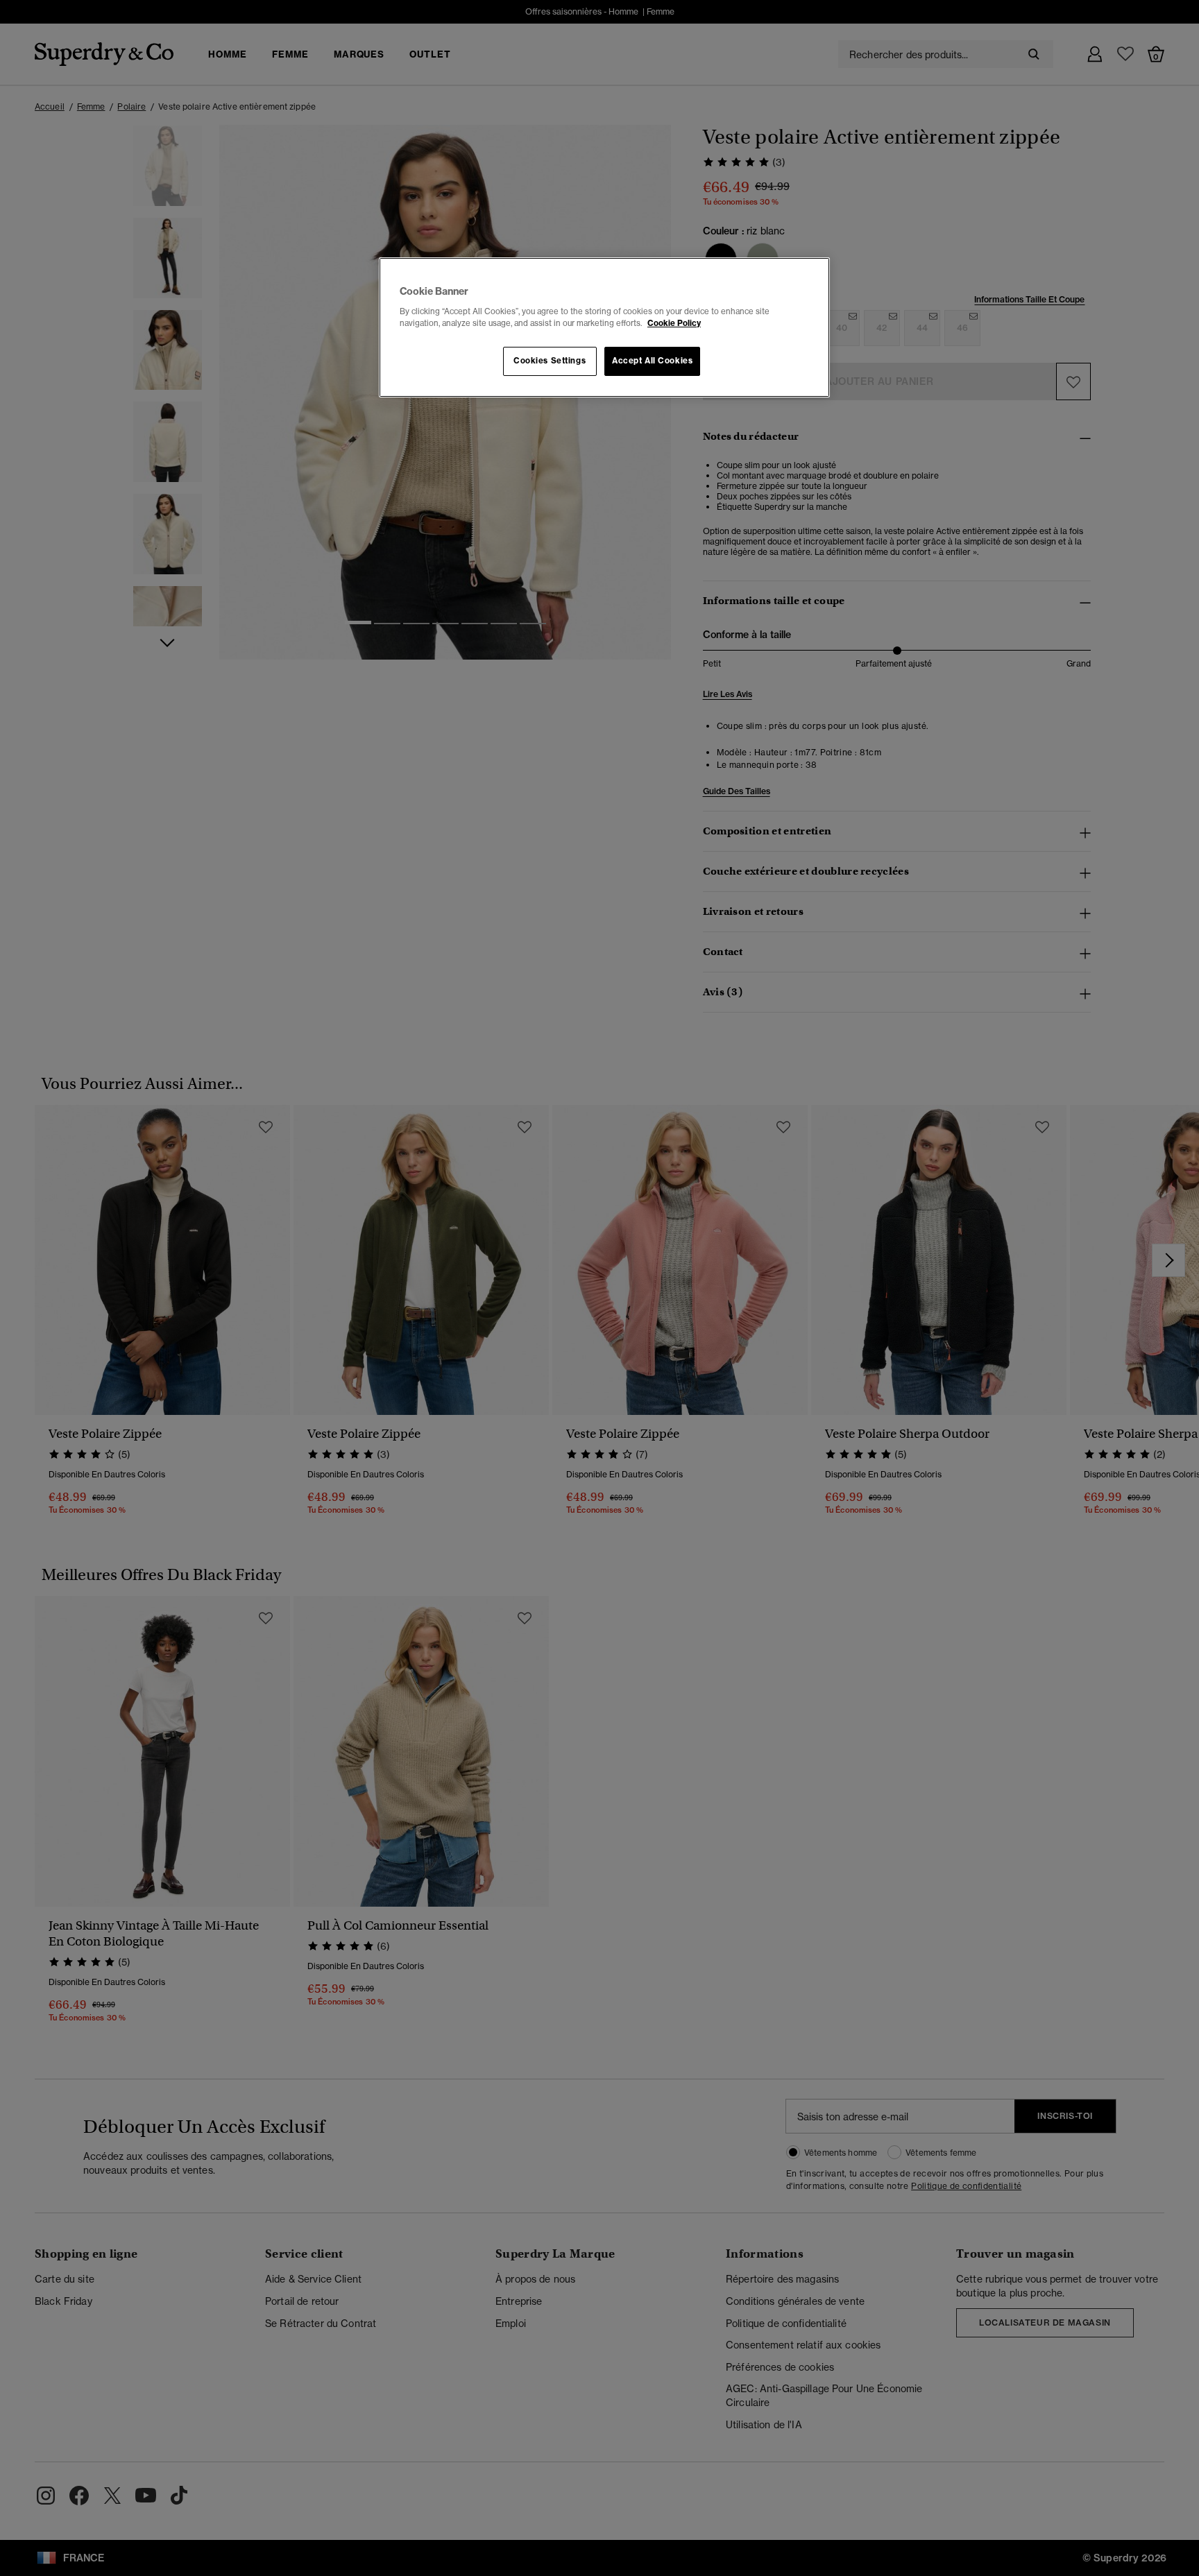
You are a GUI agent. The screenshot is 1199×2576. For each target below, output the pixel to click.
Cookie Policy (674, 323)
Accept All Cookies (652, 361)
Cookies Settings (550, 361)
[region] (604, 327)
